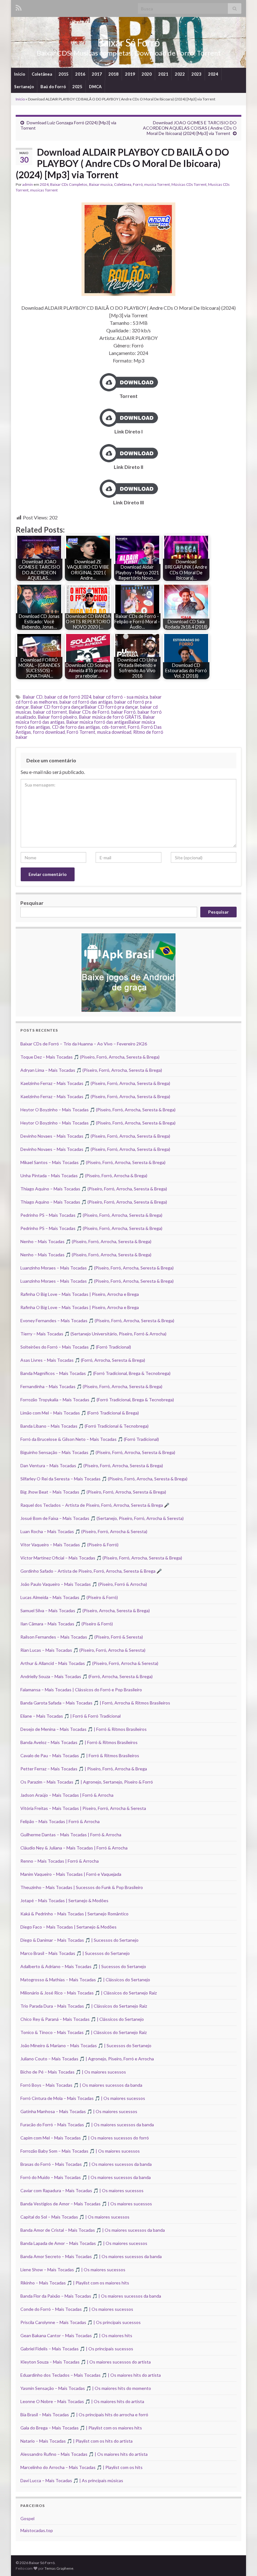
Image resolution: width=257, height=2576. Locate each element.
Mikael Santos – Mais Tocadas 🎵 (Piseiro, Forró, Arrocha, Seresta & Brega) (93, 1162)
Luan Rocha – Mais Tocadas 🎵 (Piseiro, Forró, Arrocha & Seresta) (84, 1531)
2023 (197, 74)
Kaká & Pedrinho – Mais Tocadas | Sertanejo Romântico (74, 1914)
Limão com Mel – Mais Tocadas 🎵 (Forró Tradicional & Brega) (80, 1413)
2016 (80, 74)
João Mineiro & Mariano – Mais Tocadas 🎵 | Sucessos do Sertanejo (86, 2045)
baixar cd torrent (50, 712)
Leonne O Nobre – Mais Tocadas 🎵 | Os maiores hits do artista (82, 2401)
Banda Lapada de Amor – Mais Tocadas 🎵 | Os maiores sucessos (84, 2243)
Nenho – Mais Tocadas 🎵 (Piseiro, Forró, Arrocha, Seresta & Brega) (86, 1241)
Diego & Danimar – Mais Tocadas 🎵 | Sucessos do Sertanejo (79, 1940)
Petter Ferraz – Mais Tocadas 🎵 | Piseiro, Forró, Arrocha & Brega (84, 1769)
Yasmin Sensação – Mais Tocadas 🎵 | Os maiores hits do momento (86, 2388)
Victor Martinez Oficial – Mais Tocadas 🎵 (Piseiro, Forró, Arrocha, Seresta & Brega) (101, 1558)
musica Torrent (157, 184)
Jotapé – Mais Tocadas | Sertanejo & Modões (64, 1900)
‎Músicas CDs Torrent (189, 184)
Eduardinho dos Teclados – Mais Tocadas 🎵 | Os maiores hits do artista (91, 2375)
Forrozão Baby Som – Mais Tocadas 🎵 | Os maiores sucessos (80, 2151)
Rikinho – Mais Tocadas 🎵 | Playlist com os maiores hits (75, 2283)
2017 (97, 74)
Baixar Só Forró (128, 43)
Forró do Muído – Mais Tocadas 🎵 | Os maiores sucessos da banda (86, 2177)
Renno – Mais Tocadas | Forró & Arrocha (60, 1861)
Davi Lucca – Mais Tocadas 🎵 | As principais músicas (72, 2480)
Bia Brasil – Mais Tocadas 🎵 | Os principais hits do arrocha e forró (84, 2415)
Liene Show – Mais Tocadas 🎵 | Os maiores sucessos (73, 2270)
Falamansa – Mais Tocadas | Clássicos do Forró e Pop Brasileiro (81, 1690)
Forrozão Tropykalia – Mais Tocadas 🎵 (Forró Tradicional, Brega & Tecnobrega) (97, 1400)
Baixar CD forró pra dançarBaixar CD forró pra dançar (84, 707)
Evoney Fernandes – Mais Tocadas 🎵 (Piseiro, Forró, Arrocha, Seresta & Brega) (97, 1320)
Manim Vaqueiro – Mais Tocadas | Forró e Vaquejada (71, 1874)
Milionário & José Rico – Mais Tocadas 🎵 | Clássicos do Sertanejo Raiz (89, 1993)
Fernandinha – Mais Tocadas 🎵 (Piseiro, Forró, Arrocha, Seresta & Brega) (91, 1386)
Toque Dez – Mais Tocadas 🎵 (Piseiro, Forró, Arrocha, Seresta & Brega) (90, 1057)
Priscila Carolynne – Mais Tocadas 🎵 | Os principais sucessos (81, 2322)
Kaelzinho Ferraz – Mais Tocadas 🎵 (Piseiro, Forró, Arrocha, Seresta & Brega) (95, 1083)
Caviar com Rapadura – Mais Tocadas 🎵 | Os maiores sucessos (82, 2190)
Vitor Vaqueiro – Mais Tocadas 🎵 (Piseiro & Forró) (69, 1545)
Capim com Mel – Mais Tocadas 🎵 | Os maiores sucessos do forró (85, 2138)
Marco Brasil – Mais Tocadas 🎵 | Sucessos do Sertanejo (75, 1953)
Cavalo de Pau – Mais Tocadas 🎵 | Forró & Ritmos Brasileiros (80, 1755)
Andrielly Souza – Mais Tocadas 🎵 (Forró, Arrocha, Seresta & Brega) (87, 1676)
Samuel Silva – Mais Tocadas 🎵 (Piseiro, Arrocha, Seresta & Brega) (85, 1610)
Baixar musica (101, 184)
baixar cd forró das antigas (86, 702)
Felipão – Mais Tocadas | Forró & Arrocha (60, 1821)
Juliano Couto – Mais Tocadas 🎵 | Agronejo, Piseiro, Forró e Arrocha (87, 2059)
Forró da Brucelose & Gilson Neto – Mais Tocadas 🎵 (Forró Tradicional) (90, 1439)
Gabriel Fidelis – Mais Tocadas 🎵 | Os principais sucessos (77, 2349)
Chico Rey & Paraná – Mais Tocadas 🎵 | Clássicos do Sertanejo (82, 2019)
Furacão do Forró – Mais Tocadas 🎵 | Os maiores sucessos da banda (87, 2125)
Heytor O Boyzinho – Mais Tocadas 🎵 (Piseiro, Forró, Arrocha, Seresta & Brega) (98, 1110)
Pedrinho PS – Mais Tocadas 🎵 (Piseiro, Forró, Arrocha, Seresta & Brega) (91, 1215)
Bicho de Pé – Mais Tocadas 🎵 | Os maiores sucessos (73, 2072)
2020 (147, 74)
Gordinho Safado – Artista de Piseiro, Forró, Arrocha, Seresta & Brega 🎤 (91, 1571)
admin (28, 184)
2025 (77, 87)
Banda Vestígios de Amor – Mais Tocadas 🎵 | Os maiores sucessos (86, 2204)
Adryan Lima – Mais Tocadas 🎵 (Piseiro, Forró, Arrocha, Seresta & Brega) (91, 1070)
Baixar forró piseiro (58, 717)
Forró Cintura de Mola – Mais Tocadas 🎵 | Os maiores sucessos (83, 2098)
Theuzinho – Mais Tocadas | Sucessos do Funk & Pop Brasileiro (82, 1887)
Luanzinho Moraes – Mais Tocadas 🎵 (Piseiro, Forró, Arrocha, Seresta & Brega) (97, 1268)
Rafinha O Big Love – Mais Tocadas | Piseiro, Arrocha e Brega (80, 1294)
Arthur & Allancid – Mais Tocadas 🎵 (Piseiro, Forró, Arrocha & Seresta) (89, 1663)
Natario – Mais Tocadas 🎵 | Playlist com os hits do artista (76, 2441)
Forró (138, 184)
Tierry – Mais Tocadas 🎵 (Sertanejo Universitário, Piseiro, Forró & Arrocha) (93, 1334)
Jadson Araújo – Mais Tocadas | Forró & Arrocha (67, 1795)
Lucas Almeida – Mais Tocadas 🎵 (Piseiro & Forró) (69, 1597)
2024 (213, 74)
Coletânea (42, 74)
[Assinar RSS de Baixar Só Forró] (19, 7)
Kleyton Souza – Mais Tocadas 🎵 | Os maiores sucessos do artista (86, 2362)
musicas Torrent (44, 190)
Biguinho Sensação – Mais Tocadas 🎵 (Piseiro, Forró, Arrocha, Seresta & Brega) (98, 1452)
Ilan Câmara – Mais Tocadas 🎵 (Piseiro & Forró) (67, 1624)
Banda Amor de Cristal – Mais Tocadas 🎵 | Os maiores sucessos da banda (93, 2230)
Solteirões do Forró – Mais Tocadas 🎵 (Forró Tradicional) (76, 1347)
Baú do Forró (53, 87)
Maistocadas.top (37, 2530)
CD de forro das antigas (76, 727)
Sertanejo (24, 87)
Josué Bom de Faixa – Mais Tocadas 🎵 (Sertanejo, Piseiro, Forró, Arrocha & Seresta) (102, 1518)
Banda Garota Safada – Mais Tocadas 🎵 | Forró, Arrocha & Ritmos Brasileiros (95, 1703)
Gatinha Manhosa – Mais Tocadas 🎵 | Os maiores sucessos (79, 2111)
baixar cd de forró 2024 (68, 697)
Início (20, 74)
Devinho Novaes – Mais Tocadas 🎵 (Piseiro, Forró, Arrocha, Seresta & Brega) (95, 1136)
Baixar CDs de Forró (89, 712)
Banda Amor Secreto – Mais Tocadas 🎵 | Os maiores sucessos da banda (91, 2256)
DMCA (95, 87)
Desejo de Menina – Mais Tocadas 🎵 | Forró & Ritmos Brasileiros (84, 1729)
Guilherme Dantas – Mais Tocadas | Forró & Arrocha (71, 1835)
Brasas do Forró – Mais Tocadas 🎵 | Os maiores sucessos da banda (86, 2164)
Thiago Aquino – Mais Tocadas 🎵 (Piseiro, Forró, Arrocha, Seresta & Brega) (94, 1189)
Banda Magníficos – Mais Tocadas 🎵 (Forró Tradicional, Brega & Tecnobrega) (95, 1373)
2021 (163, 74)
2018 (113, 74)
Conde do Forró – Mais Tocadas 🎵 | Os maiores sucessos (77, 2309)
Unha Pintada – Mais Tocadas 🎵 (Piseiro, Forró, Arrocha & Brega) (84, 1175)
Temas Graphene (59, 2568)
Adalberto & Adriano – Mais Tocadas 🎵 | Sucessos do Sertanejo (83, 1966)
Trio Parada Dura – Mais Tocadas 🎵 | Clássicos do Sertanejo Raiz (84, 2006)
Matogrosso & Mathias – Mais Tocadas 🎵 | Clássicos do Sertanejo (85, 1980)
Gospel (27, 2518)
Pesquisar (32, 903)
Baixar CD (33, 697)
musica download (114, 732)
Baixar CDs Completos (69, 184)
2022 (180, 74)
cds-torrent (114, 727)
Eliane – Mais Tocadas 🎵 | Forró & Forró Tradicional (71, 1716)
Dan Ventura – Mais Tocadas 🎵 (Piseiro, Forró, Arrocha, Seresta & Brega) (92, 1465)
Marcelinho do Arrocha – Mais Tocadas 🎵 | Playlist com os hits (81, 2467)
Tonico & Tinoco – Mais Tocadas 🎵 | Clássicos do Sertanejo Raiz (84, 2032)
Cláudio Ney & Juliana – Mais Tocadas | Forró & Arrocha (74, 1848)
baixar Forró (123, 712)
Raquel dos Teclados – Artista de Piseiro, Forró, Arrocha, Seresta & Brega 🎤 (95, 1505)
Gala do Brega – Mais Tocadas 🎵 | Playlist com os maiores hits (81, 2428)
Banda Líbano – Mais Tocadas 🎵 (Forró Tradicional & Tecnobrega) (84, 1426)
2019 (130, 74)
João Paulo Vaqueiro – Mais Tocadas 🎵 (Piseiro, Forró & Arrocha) (84, 1584)
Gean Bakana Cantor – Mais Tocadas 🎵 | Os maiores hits (76, 2335)
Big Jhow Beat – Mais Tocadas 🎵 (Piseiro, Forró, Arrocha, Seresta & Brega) (93, 1492)
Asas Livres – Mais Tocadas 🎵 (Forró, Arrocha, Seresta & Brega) (83, 1360)
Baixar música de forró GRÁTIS (110, 717)
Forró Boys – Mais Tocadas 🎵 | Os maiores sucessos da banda (81, 2085)
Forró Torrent (81, 732)
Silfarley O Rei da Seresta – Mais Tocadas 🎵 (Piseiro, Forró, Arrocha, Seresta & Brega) (104, 1479)
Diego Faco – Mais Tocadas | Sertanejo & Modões (68, 1927)
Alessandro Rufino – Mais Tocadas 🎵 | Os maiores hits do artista (84, 2454)
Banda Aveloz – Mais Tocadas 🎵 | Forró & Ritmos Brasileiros (79, 1742)
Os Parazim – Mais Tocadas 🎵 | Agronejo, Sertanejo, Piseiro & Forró (87, 1782)
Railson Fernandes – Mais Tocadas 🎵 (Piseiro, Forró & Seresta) (82, 1637)
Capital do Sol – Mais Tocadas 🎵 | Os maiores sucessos (75, 2217)
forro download (49, 732)
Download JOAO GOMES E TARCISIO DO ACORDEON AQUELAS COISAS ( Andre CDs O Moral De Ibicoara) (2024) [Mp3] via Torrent (190, 128)
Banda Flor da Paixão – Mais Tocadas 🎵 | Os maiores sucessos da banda (91, 2296)
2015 (64, 74)
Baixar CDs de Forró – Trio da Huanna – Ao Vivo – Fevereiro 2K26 (84, 1044)
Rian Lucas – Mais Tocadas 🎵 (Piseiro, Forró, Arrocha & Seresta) (83, 1650)
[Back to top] (243, 2562)
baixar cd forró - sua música (121, 697)
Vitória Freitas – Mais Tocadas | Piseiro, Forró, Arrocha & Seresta (83, 1808)
